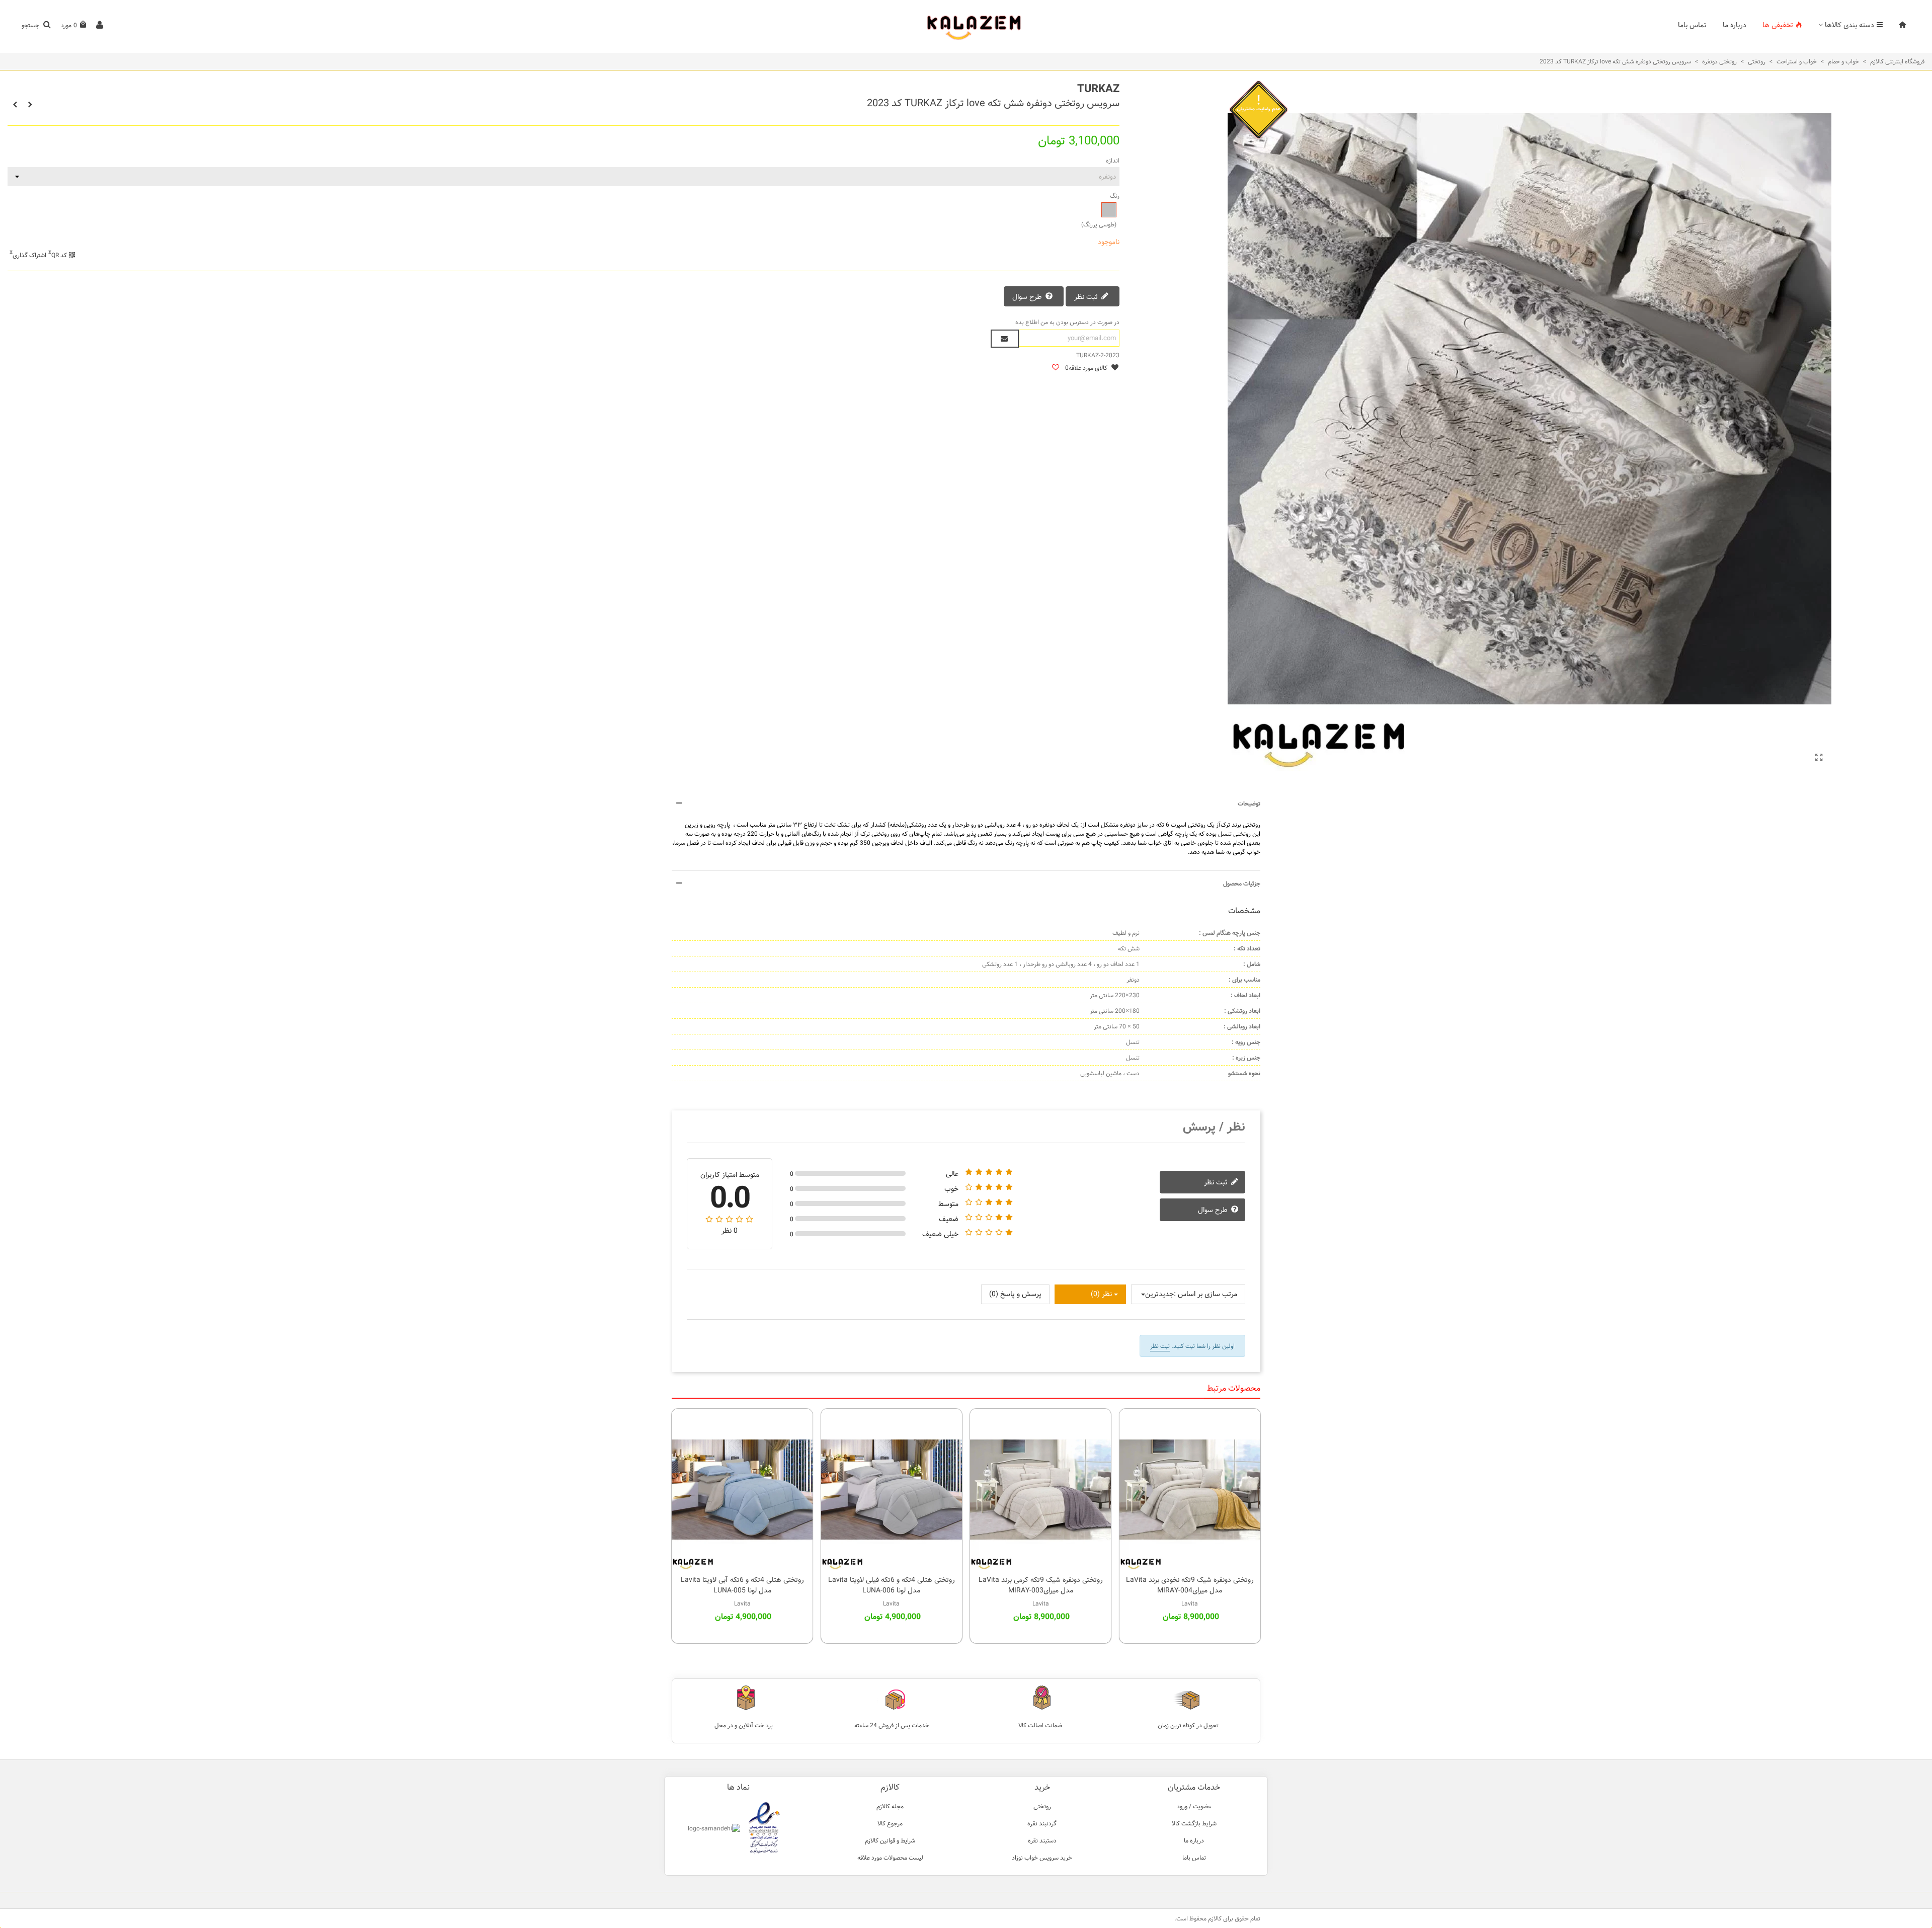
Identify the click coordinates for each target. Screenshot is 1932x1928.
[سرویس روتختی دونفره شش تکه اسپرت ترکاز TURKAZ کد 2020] (15, 105)
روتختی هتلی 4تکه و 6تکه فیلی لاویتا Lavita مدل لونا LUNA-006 (892, 1585)
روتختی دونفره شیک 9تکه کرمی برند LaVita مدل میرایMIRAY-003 (1041, 1585)
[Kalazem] (966, 25)
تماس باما (1692, 25)
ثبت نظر (1087, 297)
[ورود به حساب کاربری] (100, 25)
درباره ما (1735, 25)
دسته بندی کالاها (1849, 25)
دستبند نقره (1042, 1840)
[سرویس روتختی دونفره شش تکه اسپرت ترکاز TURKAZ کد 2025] (30, 105)
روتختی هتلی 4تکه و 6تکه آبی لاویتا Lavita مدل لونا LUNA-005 (742, 1585)
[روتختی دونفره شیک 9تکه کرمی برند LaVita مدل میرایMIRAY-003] (1040, 1489)
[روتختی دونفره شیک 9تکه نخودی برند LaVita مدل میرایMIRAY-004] (1190, 1489)
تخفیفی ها (1778, 25)
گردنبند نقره (1042, 1823)
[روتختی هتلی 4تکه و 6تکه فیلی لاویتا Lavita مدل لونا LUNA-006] (892, 1489)
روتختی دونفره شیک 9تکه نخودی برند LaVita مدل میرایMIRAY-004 (1190, 1585)
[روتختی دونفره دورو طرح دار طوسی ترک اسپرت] (1819, 758)
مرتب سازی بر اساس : (1205, 1294)
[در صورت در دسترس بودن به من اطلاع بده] (1005, 339)
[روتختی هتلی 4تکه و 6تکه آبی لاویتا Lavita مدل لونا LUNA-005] (742, 1489)
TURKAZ (1098, 89)
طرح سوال (1028, 297)
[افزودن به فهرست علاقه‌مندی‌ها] (1055, 368)
